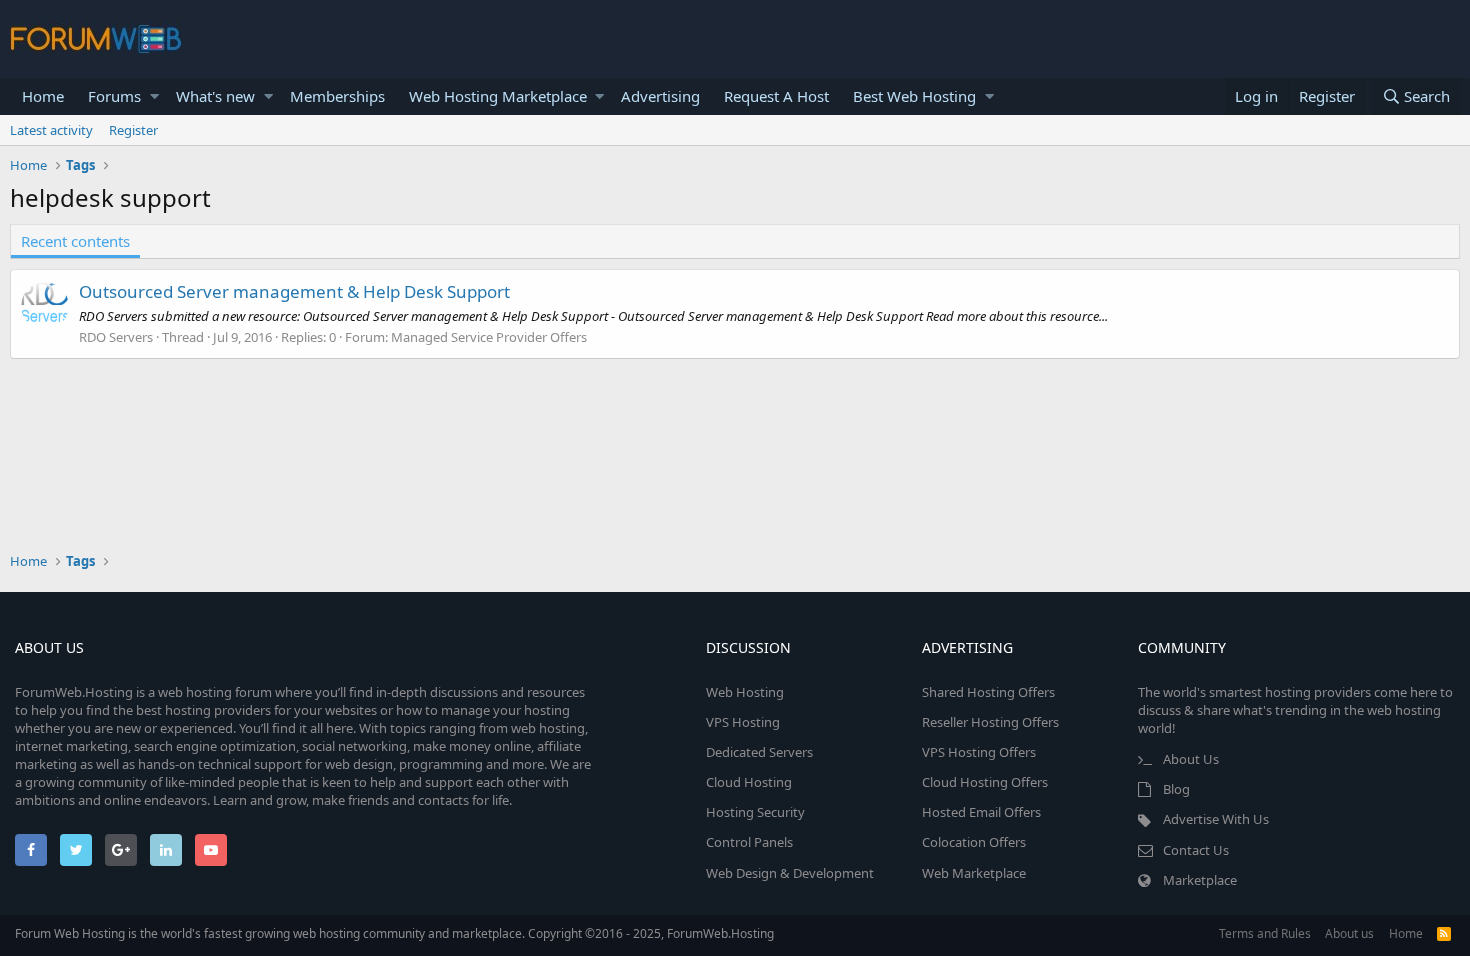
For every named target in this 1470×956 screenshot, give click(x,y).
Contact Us (1196, 850)
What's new (215, 96)
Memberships (337, 96)
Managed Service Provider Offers (489, 337)
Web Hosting (745, 692)
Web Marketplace (974, 873)
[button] (154, 96)
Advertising (660, 96)
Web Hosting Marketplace (498, 96)
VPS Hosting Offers (979, 752)
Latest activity (51, 130)
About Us (1191, 759)
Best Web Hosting (914, 96)
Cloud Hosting (749, 782)
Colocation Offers (974, 842)
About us (1349, 933)
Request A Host (776, 96)
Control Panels (749, 842)
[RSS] (1444, 933)
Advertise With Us (1216, 819)
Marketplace (1200, 880)
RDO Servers (116, 337)
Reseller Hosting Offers (990, 722)
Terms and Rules (1265, 933)
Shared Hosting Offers (988, 692)
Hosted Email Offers (981, 812)
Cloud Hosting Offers (985, 782)
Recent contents (75, 241)
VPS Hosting (743, 722)
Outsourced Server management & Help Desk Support (294, 291)
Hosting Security (755, 812)
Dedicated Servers (759, 752)
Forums (114, 96)
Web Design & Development (790, 873)
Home (43, 96)
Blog (1176, 789)
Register (133, 130)
